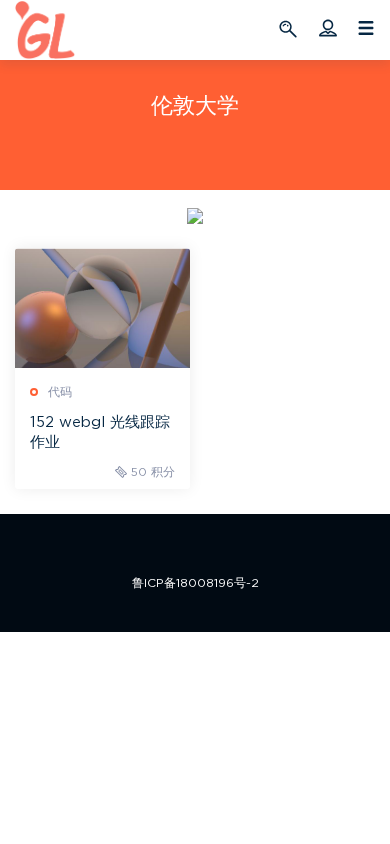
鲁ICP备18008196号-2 (195, 583)
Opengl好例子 (45, 30)
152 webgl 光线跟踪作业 (100, 432)
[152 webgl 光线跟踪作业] (102, 308)
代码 (60, 392)
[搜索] (290, 28)
